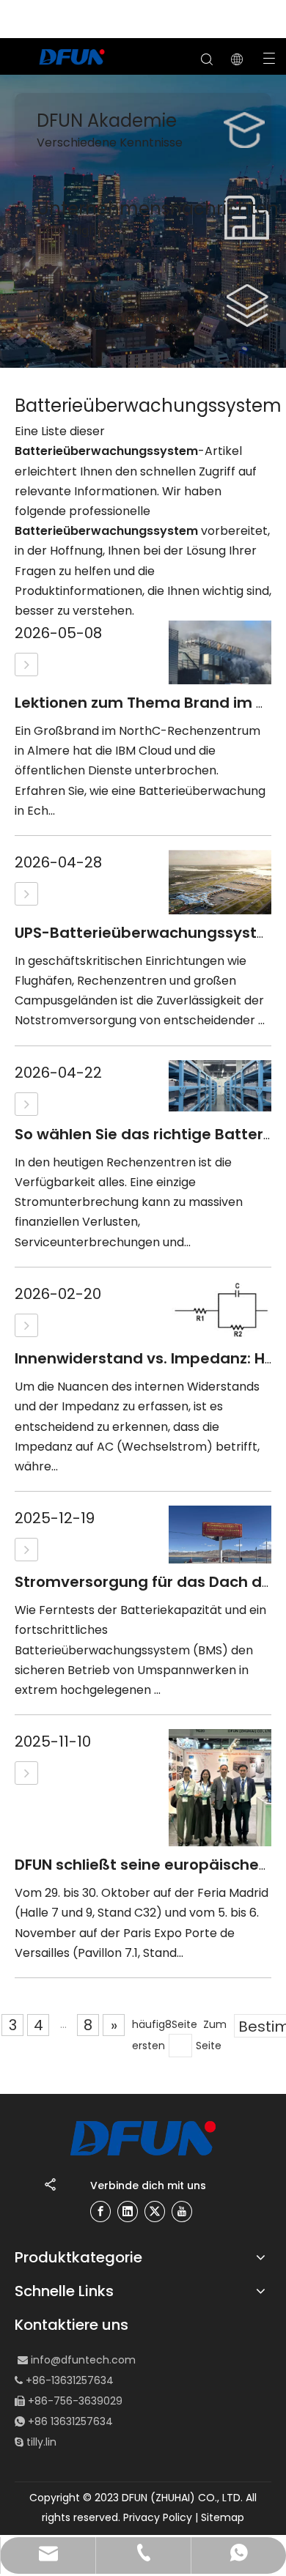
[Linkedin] (128, 2212)
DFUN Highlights (82, 230)
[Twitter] (155, 2212)
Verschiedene (78, 143)
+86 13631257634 (70, 2421)
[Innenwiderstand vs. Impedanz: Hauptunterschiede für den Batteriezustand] (26, 1325)
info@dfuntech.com (83, 2360)
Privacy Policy (158, 2517)
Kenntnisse (151, 143)
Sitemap (223, 2517)
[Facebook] (100, 2212)
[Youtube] (182, 2212)
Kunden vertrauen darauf (109, 318)
